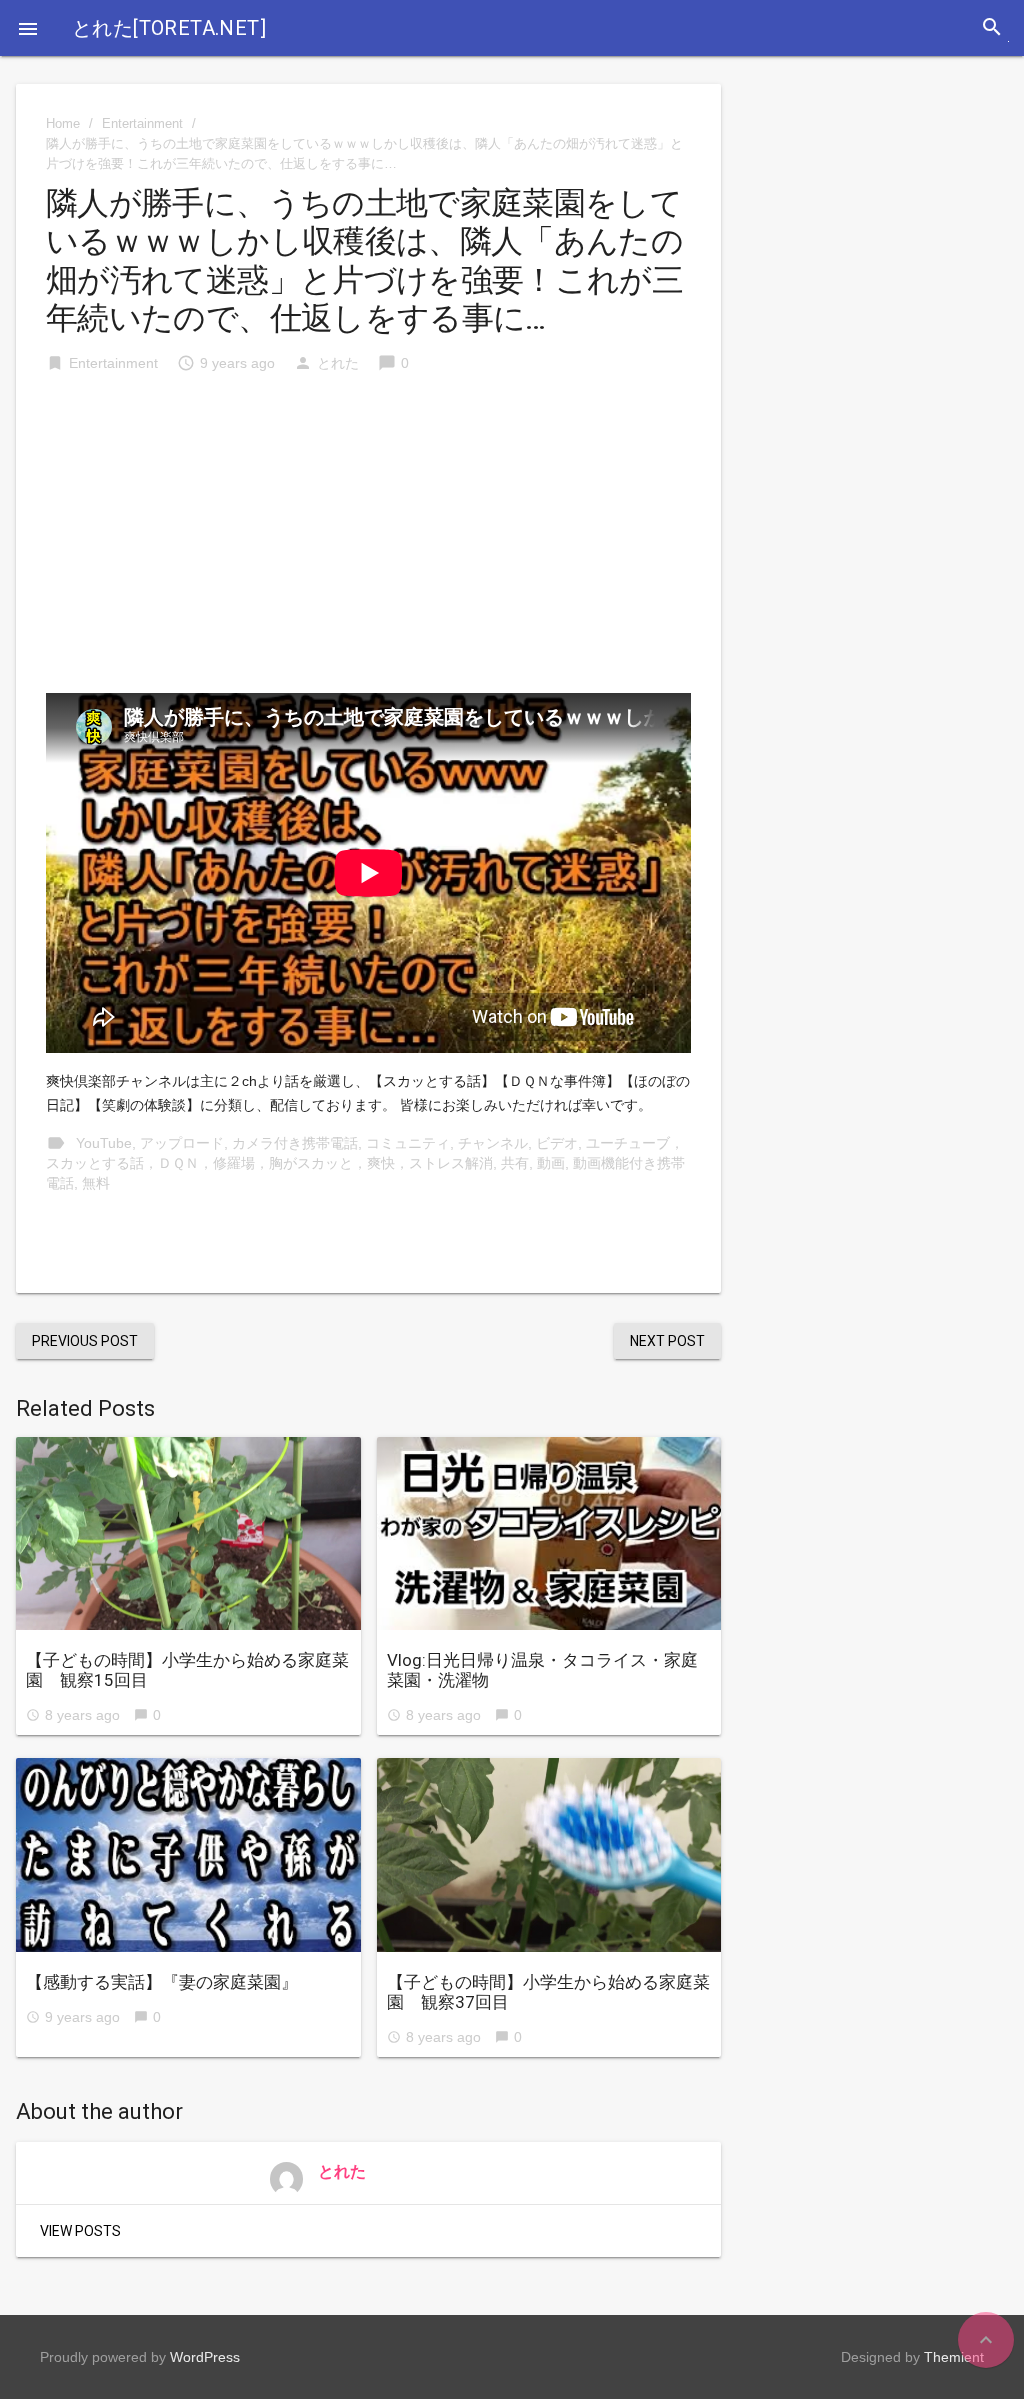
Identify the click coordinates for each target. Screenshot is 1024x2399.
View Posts (80, 2231)
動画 (551, 1163)
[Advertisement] (368, 543)
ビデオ (557, 1143)
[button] (28, 28)
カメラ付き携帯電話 (295, 1143)
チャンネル (493, 1143)
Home (63, 123)
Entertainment (142, 123)
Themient (954, 2357)
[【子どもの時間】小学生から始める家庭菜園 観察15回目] (188, 1534)
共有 (515, 1163)
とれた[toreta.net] (169, 28)
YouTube (104, 1143)
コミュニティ (408, 1143)
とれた (338, 363)
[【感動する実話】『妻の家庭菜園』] (188, 1855)
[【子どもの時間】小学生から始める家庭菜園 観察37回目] (549, 1855)
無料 (96, 1183)
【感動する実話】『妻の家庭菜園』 (162, 1982)
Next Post (667, 1341)
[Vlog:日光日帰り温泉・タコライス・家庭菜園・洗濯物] (549, 1534)
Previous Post (85, 1341)
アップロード (182, 1143)
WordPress (205, 2357)
